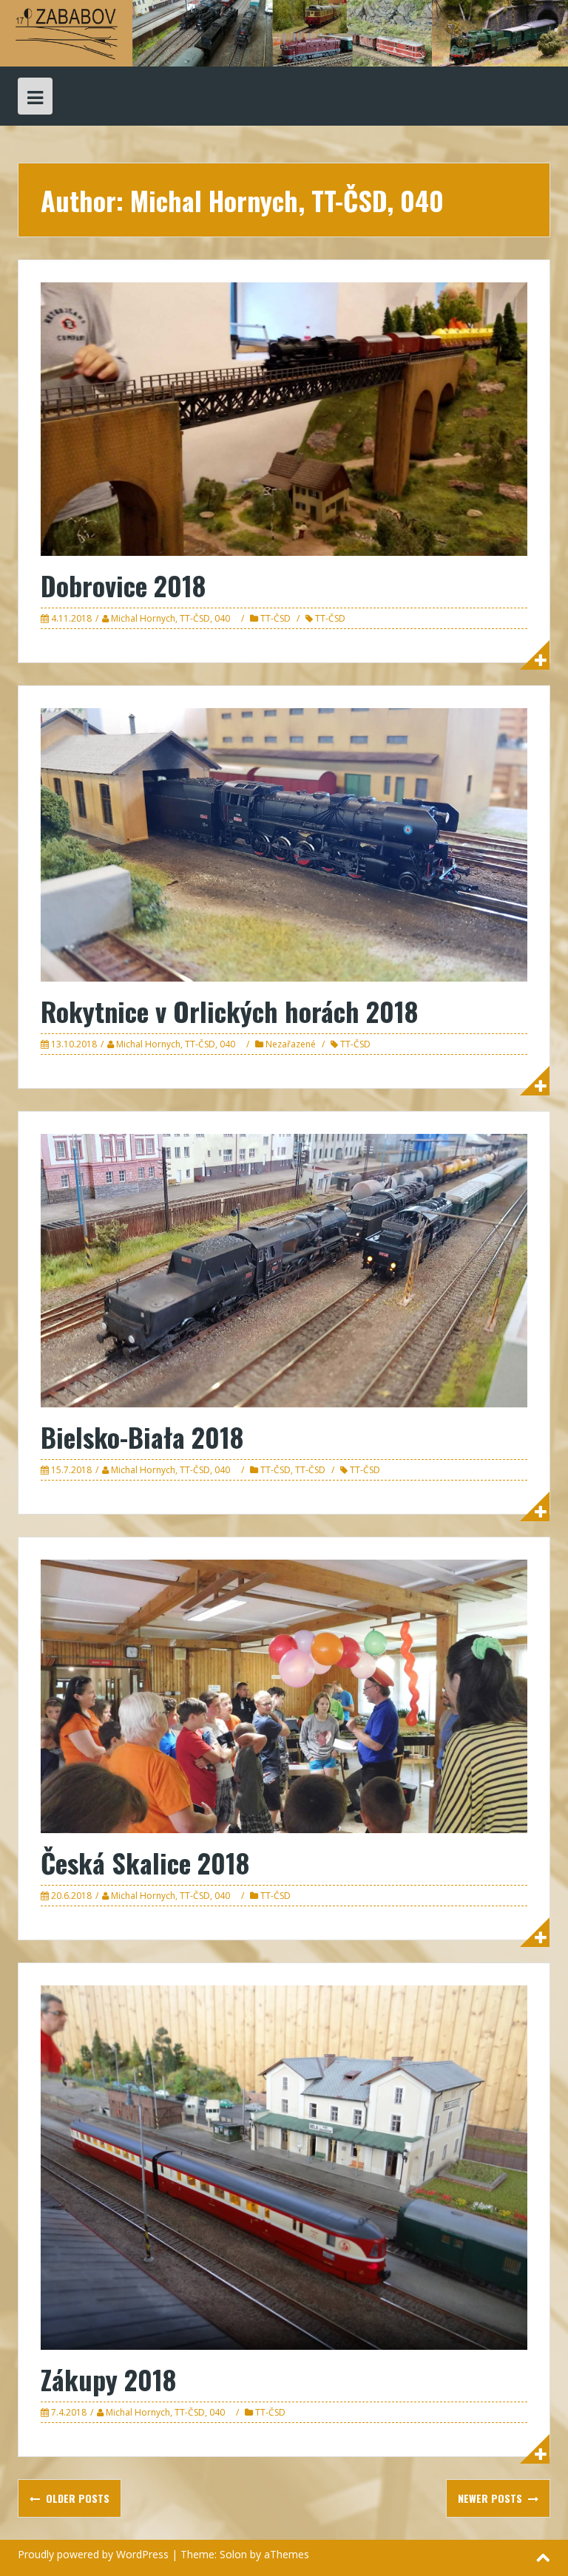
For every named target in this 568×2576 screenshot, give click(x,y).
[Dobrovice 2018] (284, 418)
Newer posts (491, 2498)
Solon (233, 2554)
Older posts (76, 2498)
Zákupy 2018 (108, 2379)
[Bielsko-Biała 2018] (284, 1270)
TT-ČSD (275, 618)
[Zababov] (284, 32)
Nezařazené (291, 1044)
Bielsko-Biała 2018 (142, 1437)
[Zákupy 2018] (284, 2166)
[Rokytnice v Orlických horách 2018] (284, 844)
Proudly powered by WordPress (93, 2554)
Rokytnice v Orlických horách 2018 (229, 1011)
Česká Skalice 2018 (145, 1862)
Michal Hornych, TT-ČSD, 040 (170, 618)
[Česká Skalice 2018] (284, 1695)
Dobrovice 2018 (123, 585)
